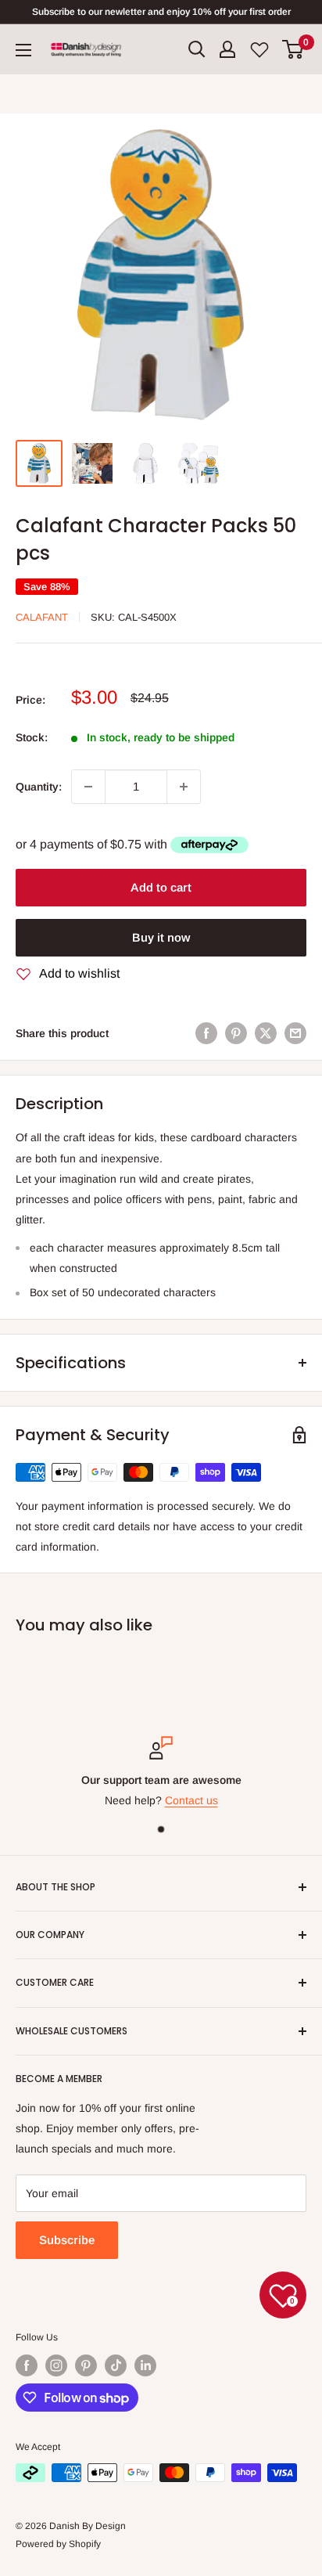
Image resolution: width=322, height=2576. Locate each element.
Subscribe (67, 2240)
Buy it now (161, 937)
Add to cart (161, 887)
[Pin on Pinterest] (236, 1033)
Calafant (42, 617)
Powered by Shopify (58, 2544)
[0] (293, 49)
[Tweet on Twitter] (266, 1033)
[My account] (227, 49)
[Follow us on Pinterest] (86, 2365)
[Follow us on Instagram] (56, 2365)
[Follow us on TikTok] (116, 2365)
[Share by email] (295, 1033)
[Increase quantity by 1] (184, 787)
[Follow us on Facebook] (27, 2365)
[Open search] (197, 49)
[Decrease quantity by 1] (88, 787)
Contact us (191, 1801)
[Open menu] (23, 50)
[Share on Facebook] (206, 1033)
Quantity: (39, 787)
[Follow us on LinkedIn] (145, 2365)
